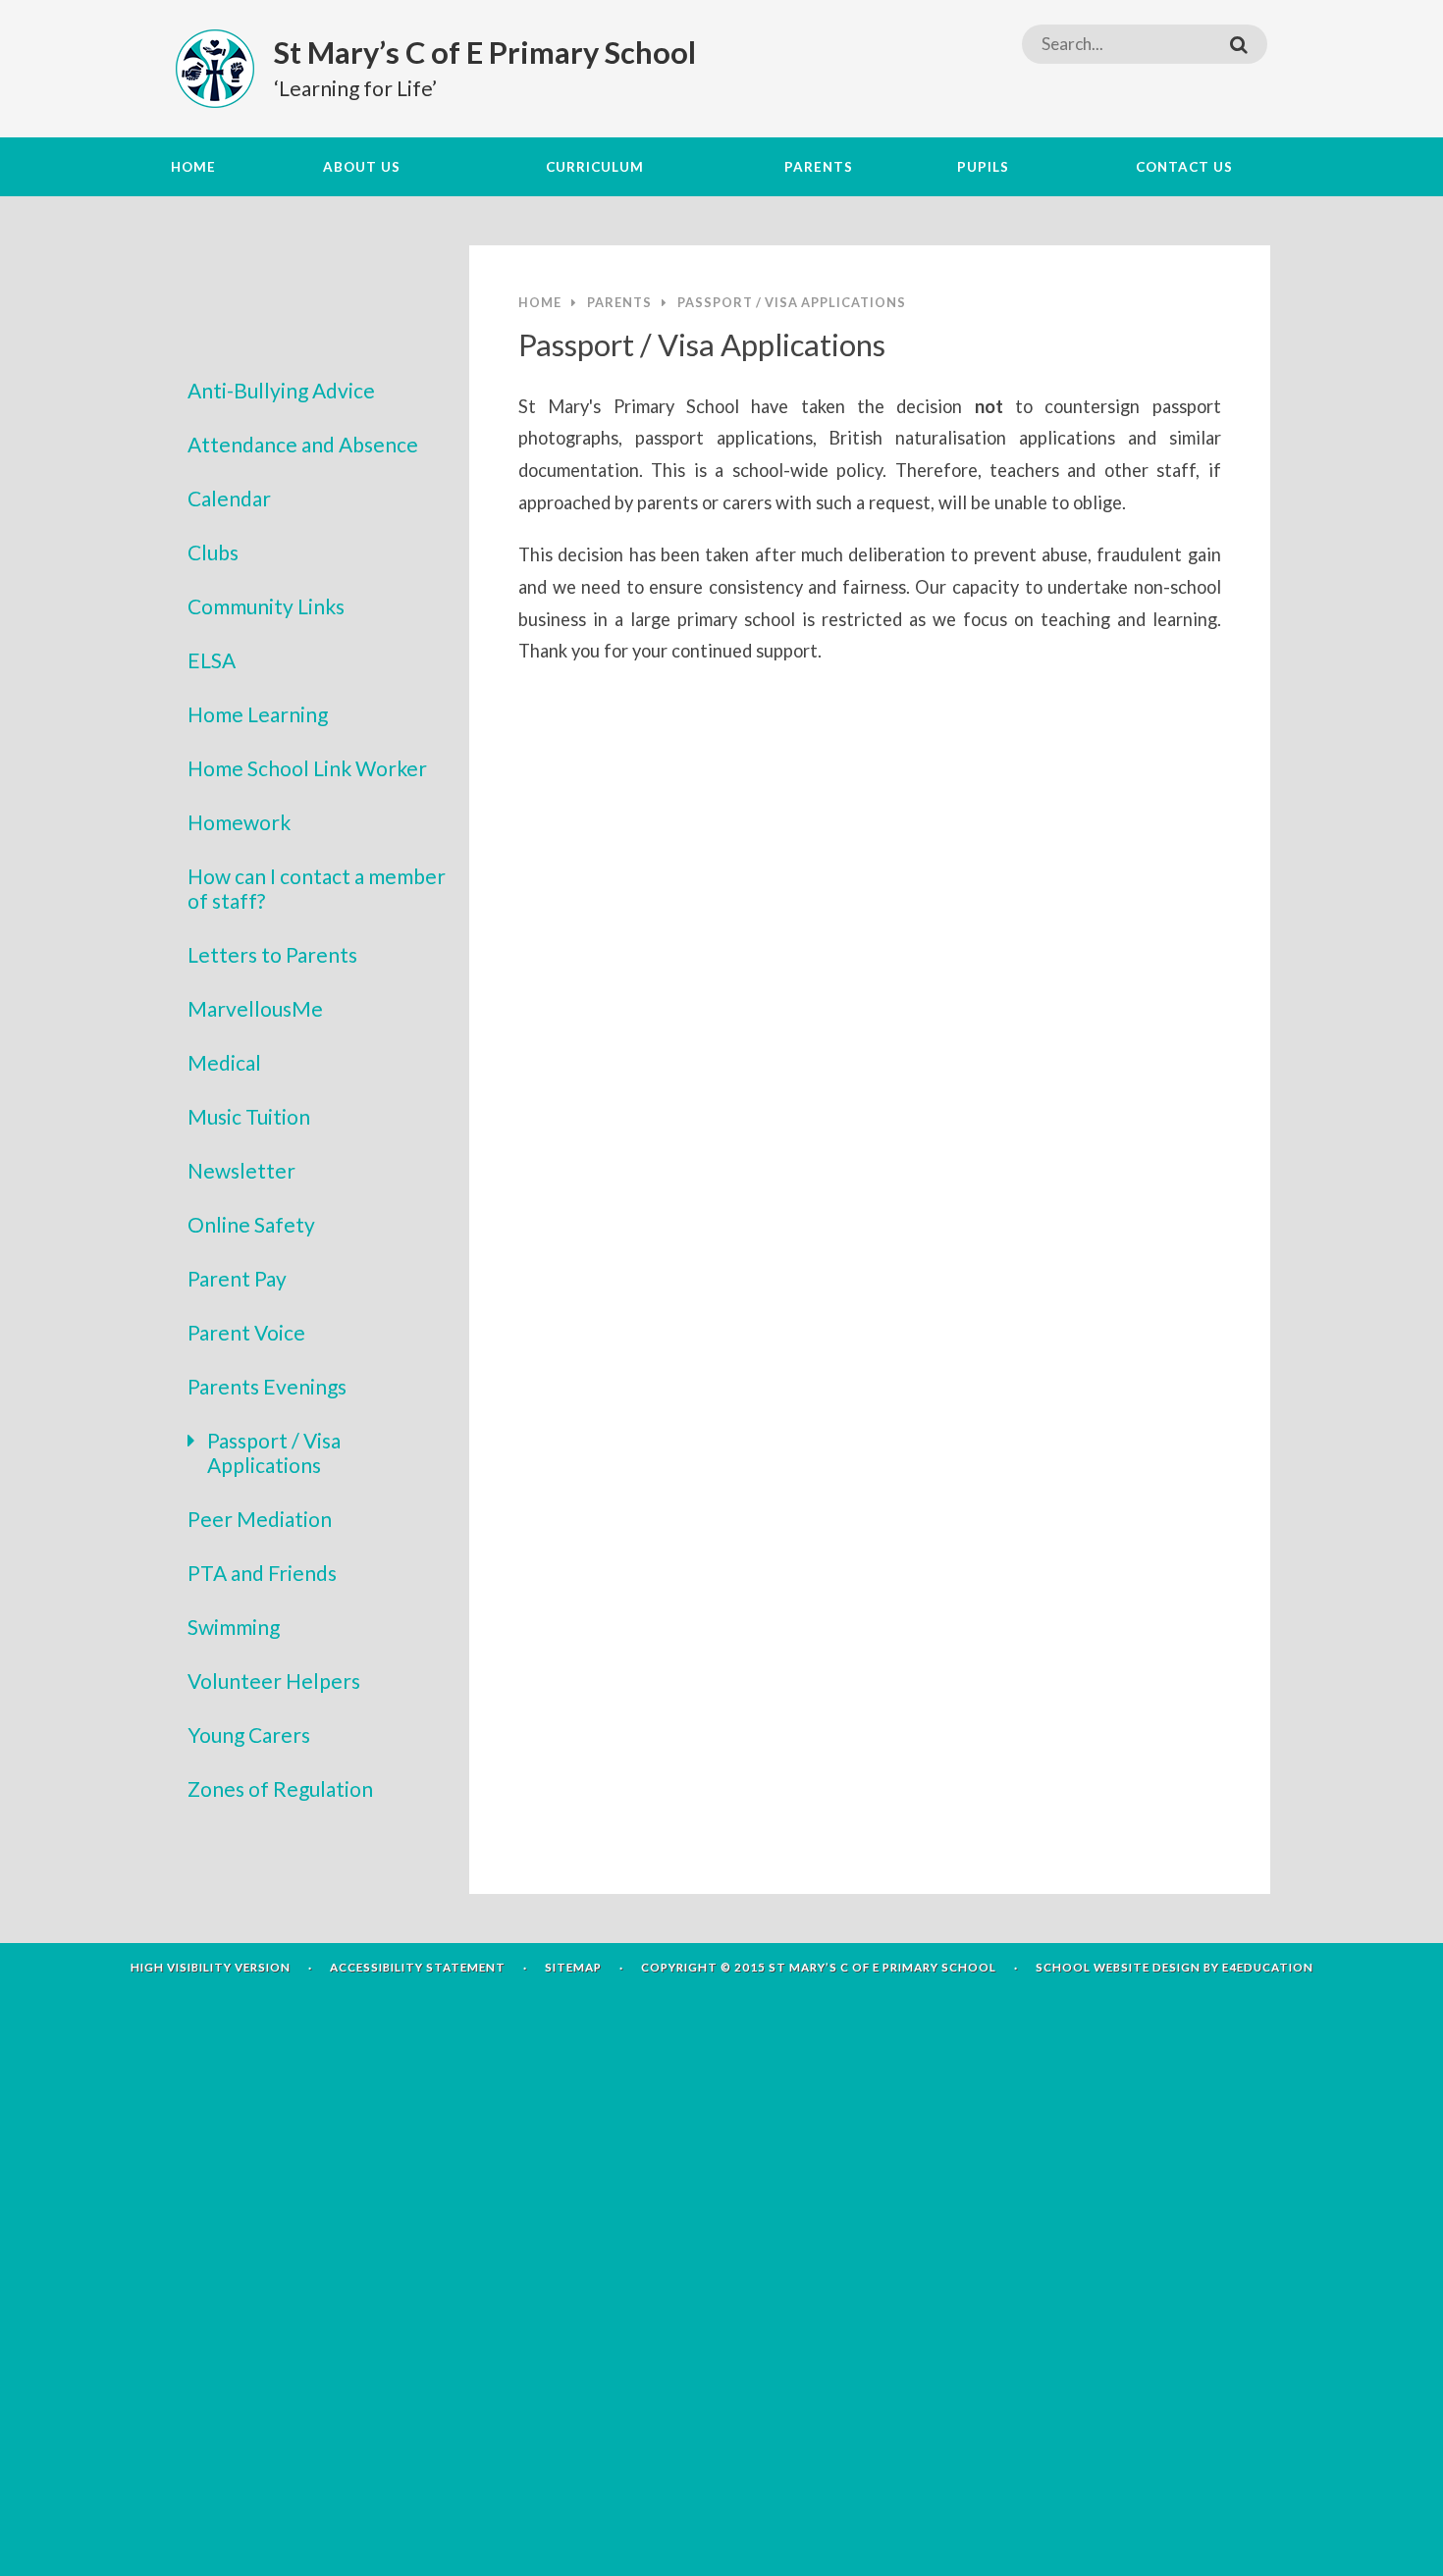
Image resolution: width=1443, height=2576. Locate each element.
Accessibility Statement (418, 1967)
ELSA (212, 660)
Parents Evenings (267, 1386)
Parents (619, 302)
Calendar (229, 498)
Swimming (234, 1627)
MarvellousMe (255, 1008)
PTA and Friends (262, 1573)
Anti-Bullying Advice (281, 390)
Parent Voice (246, 1332)
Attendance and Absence (303, 444)
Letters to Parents (272, 954)
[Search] (1239, 44)
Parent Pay (237, 1278)
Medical (224, 1062)
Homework (239, 822)
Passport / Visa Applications (274, 1452)
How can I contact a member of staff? (317, 888)
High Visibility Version (211, 1967)
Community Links (266, 606)
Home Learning (258, 714)
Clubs (213, 552)
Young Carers (249, 1735)
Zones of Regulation (280, 1788)
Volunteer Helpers (274, 1681)
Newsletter (241, 1170)
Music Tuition (249, 1116)
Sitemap (573, 1967)
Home (540, 302)
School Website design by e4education (1175, 1967)
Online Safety (251, 1224)
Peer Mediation (260, 1519)
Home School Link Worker (307, 768)
